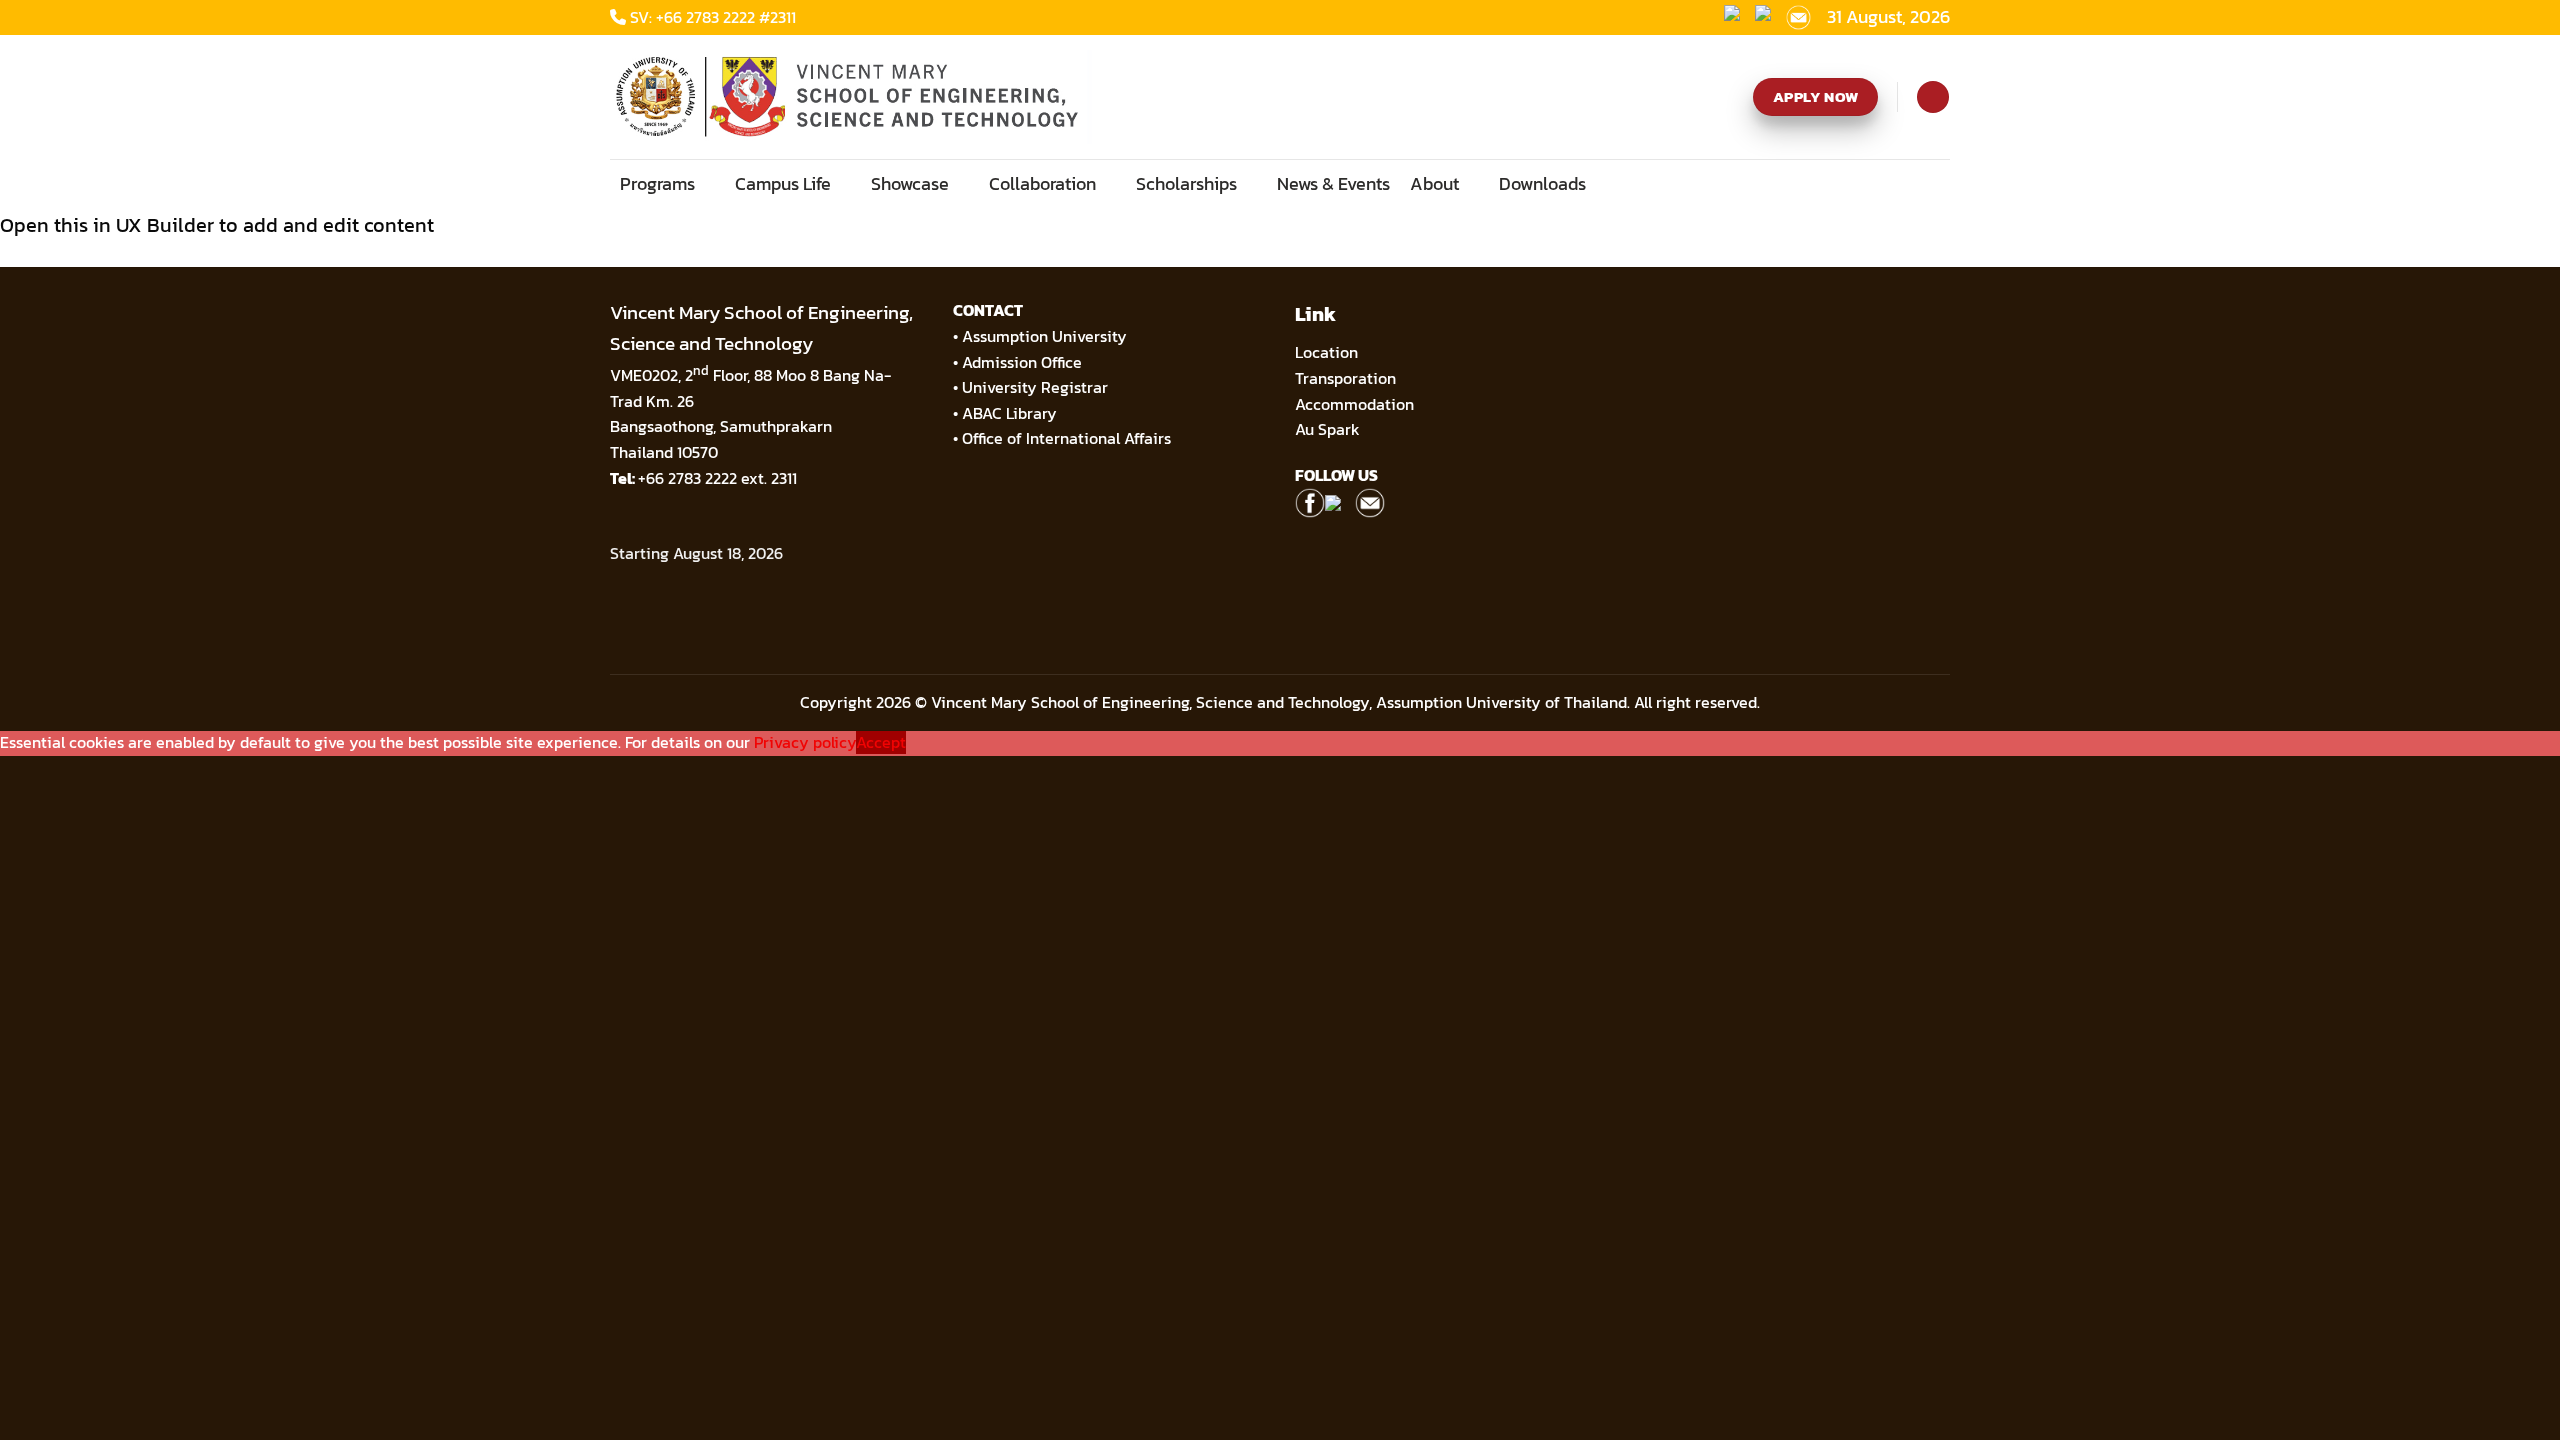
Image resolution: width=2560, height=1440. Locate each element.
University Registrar (1035, 387)
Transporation (1347, 378)
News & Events (1333, 183)
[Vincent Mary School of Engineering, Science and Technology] (852, 97)
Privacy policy (805, 742)
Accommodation (1356, 404)
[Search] (1932, 97)
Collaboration (1042, 183)
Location (1326, 352)
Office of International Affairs (1066, 438)
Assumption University (1044, 336)
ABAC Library (1009, 413)
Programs (657, 183)
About (1434, 183)
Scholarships (1186, 183)
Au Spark (1327, 429)
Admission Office (1022, 362)
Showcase (910, 183)
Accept (881, 742)
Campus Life (783, 183)
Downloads (1542, 183)
